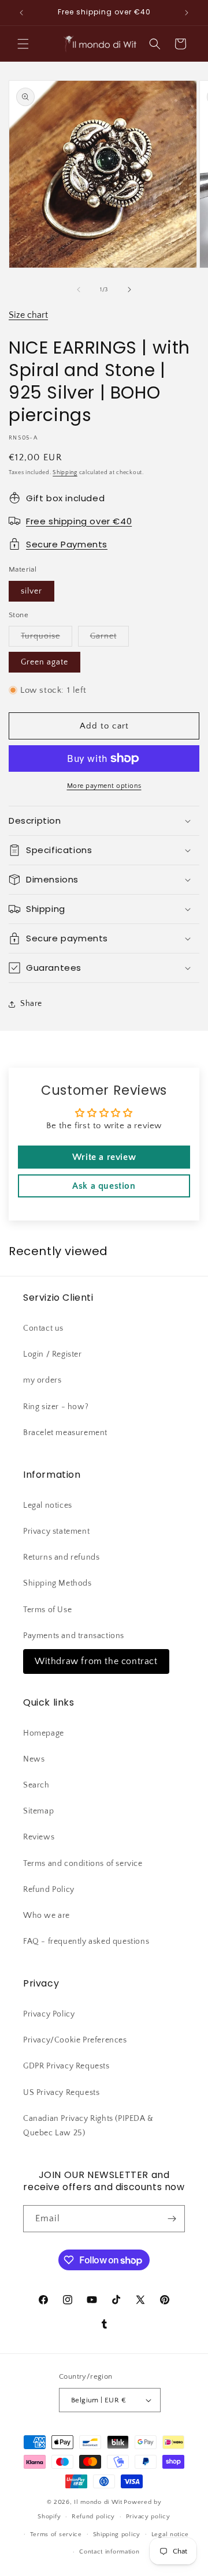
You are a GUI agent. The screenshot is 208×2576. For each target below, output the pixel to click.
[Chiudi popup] (184, 2224)
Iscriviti (104, 2539)
